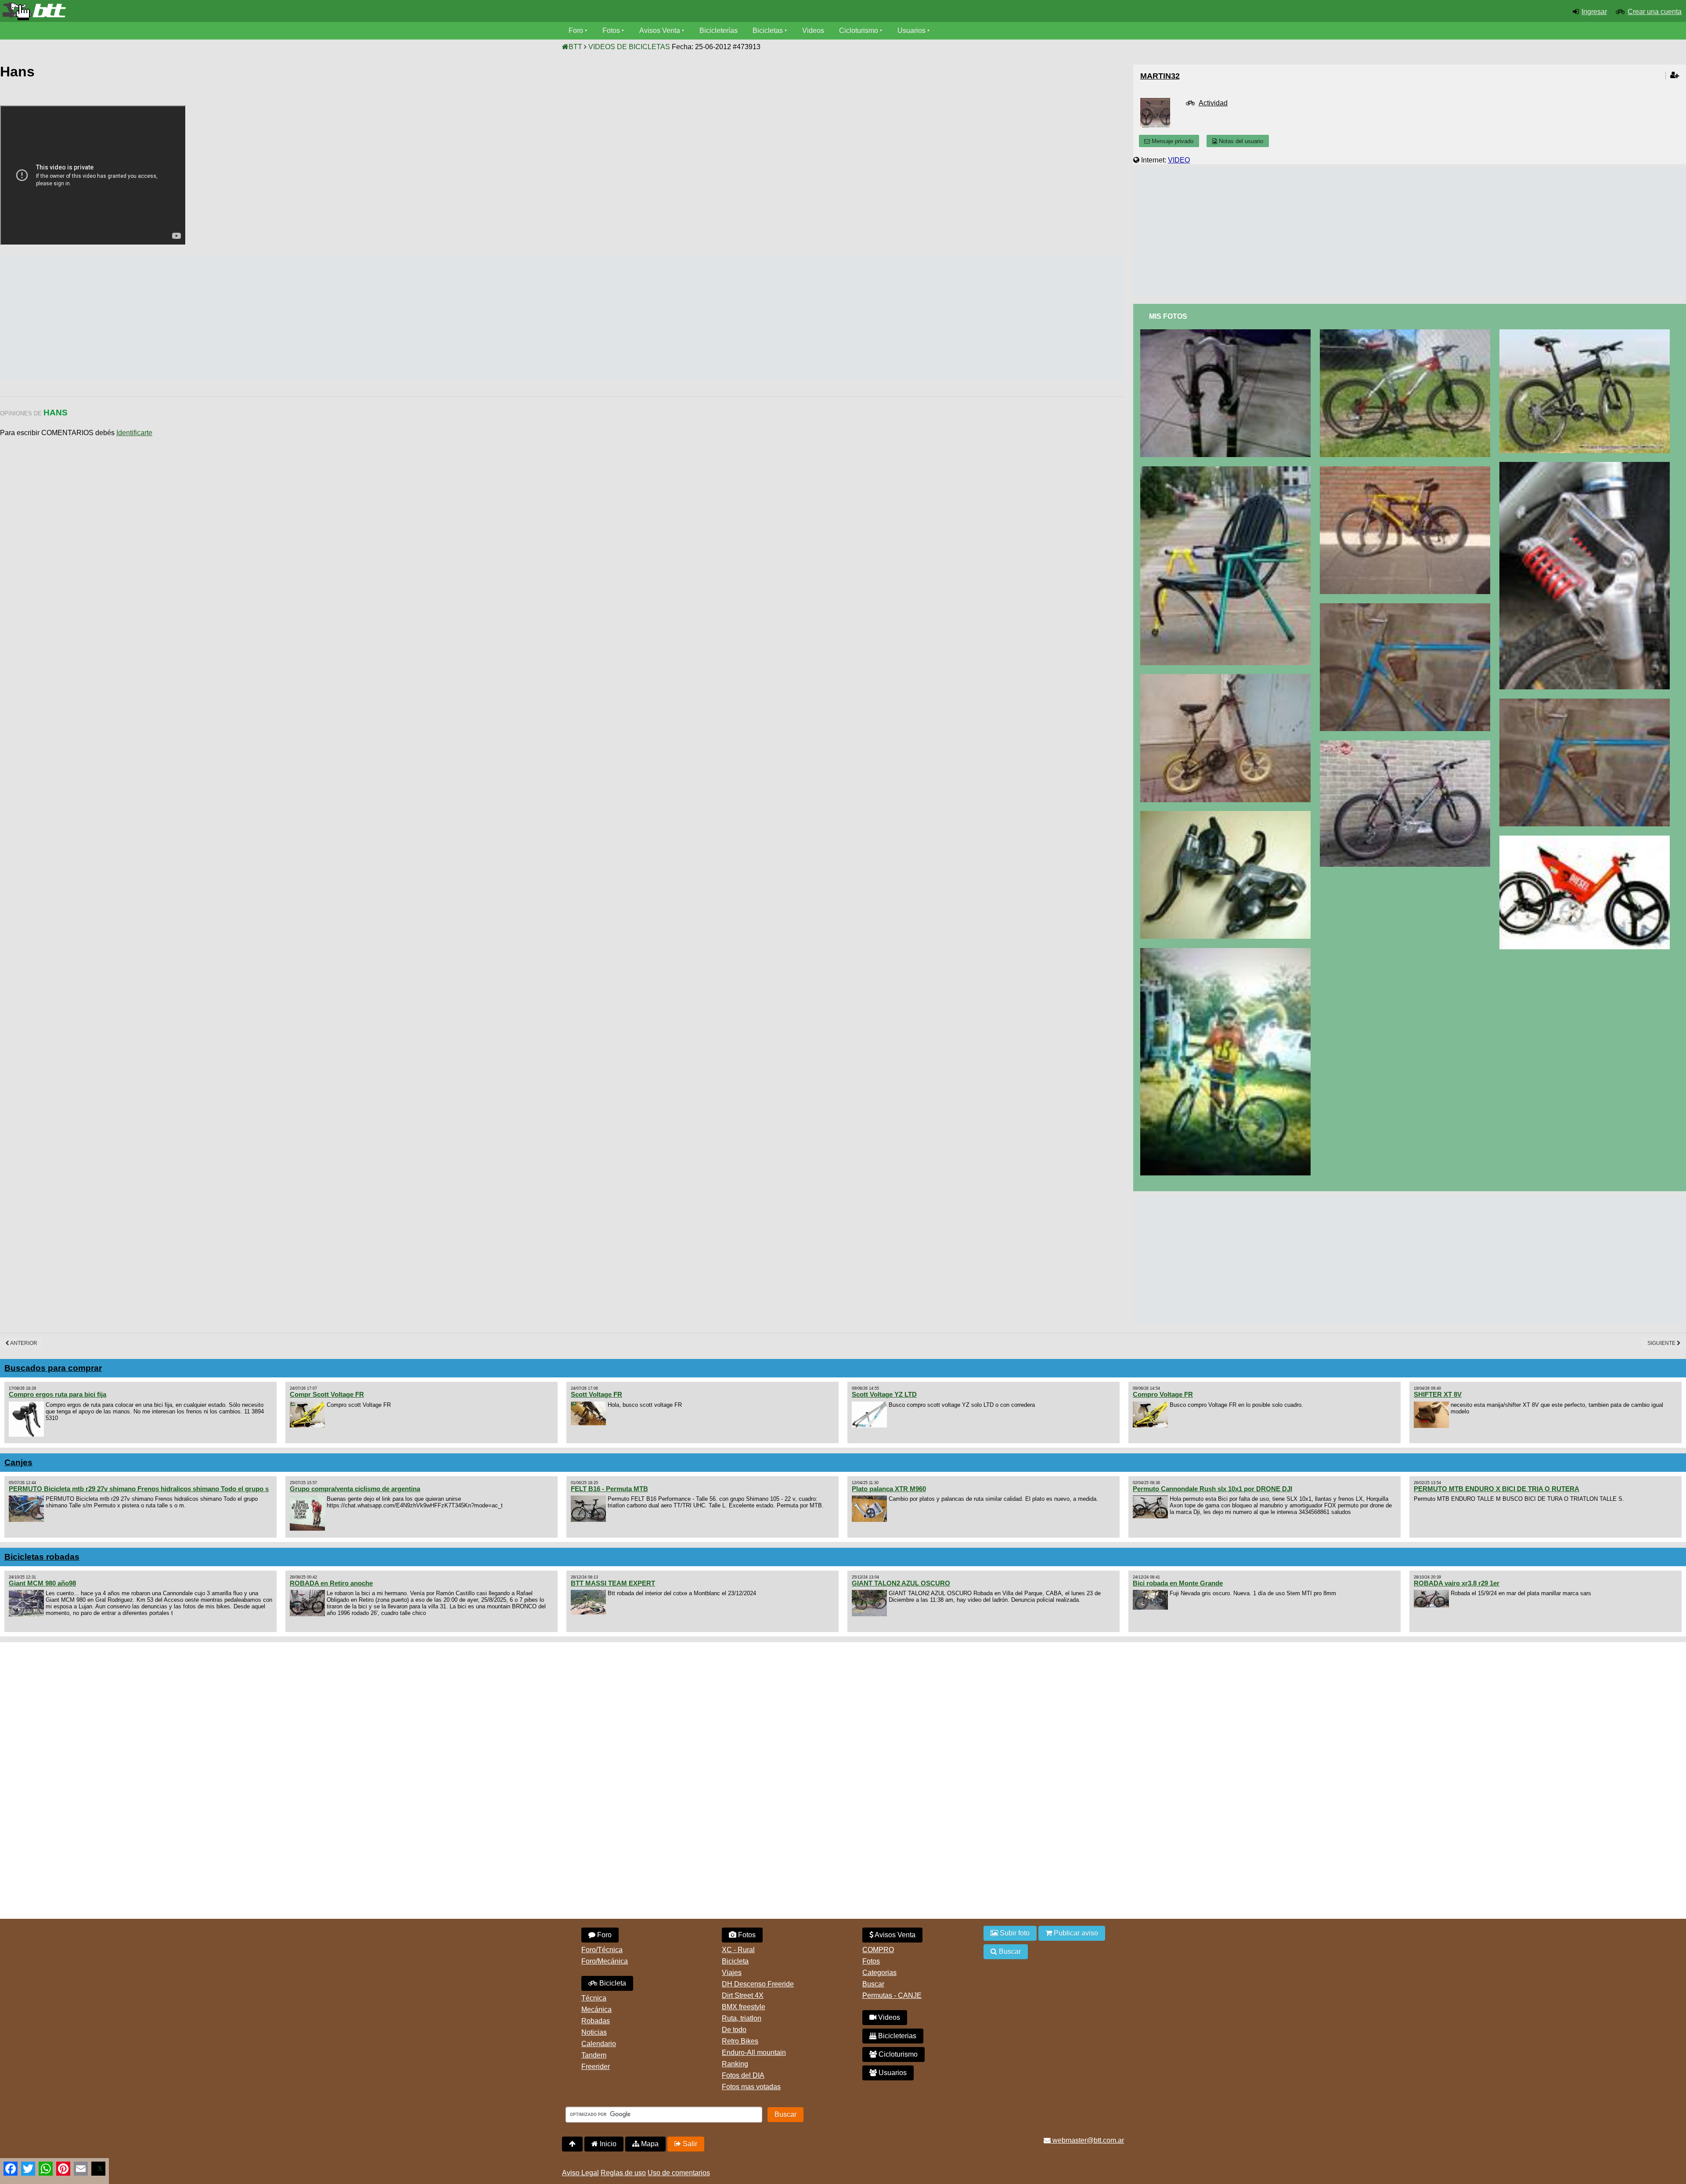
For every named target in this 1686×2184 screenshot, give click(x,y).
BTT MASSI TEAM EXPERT (613, 1583)
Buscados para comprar (53, 1368)
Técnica (594, 1998)
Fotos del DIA (743, 2075)
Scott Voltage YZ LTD (884, 1394)
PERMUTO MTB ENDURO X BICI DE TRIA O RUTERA (1497, 1489)
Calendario (599, 2044)
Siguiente (1662, 1343)
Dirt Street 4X (743, 1995)
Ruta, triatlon (742, 2018)
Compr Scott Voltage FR (327, 1394)
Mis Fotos (1168, 316)
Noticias (594, 2032)
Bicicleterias (896, 2036)
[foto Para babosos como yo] (1587, 839)
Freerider (596, 2067)
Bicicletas (769, 31)
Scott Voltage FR (596, 1394)
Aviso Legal (580, 2173)
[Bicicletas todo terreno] (281, 11)
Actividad (1213, 103)
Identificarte (134, 433)
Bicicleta (612, 1983)
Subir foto (1014, 1933)
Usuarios (911, 31)
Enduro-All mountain (754, 2052)
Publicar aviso (1075, 1933)
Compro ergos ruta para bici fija (58, 1394)
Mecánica (596, 2009)
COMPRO (878, 1950)
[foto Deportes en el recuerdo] (1227, 952)
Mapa (649, 2144)
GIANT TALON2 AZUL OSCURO (901, 1583)
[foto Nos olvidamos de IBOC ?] (1407, 744)
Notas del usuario (1240, 141)
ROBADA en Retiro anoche (331, 1583)
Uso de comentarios (679, 2173)
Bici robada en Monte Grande (1178, 1583)
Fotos (611, 31)
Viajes (732, 1973)
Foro (576, 31)
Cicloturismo (859, 31)
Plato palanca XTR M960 (889, 1489)
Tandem (594, 2055)
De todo (734, 2030)
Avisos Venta (660, 31)
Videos (813, 31)
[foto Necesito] (1227, 815)
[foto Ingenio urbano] (1227, 678)
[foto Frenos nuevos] (1227, 333)
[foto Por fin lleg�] (1407, 470)
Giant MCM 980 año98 (42, 1583)
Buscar (873, 1984)
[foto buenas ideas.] (1587, 333)
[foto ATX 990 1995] (1587, 466)
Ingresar (1594, 12)
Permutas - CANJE (892, 1995)
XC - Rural (738, 1950)
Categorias (879, 1973)
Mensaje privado (1172, 141)
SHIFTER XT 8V (1438, 1394)
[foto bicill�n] (1227, 470)
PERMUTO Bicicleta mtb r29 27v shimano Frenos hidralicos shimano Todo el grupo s (139, 1489)
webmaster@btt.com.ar (1087, 2140)
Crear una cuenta (1655, 12)
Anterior (23, 1343)
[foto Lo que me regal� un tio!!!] (1407, 607)
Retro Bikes (740, 2041)
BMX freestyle (744, 2007)
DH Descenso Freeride (758, 1984)
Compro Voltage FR (1163, 1394)
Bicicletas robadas (42, 1557)
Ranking (735, 2064)
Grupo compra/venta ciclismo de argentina (355, 1489)
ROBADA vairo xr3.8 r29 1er (1457, 1583)
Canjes (18, 1462)
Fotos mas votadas (751, 2087)
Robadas (596, 2021)
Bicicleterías (719, 31)
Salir (689, 2144)
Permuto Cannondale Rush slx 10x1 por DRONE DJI (1212, 1489)
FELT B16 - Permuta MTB (609, 1489)
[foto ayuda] (1407, 333)
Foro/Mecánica (605, 1961)
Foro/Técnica (602, 1950)
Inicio (607, 2144)
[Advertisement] (160, 317)
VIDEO (1179, 160)
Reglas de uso (623, 2173)
